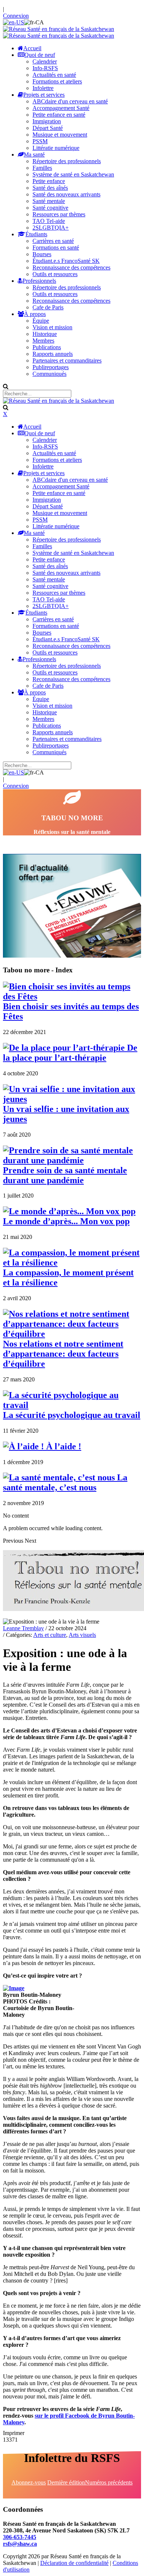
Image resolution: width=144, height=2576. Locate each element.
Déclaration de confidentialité (74, 2563)
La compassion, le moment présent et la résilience (68, 1277)
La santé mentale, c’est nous (65, 1482)
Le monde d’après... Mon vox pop (66, 1221)
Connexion (16, 16)
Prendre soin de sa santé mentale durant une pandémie (65, 1175)
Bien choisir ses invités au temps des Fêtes (71, 1011)
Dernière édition (66, 2482)
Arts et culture (50, 1635)
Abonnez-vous (29, 2482)
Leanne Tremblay (23, 1628)
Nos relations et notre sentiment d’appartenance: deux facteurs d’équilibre (63, 1354)
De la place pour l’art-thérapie (70, 1053)
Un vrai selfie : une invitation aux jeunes (66, 1114)
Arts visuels (82, 1635)
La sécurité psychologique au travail (72, 1415)
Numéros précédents (109, 2482)
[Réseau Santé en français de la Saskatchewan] (59, 29)
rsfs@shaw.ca (20, 2544)
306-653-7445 (20, 2537)
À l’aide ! (63, 1446)
